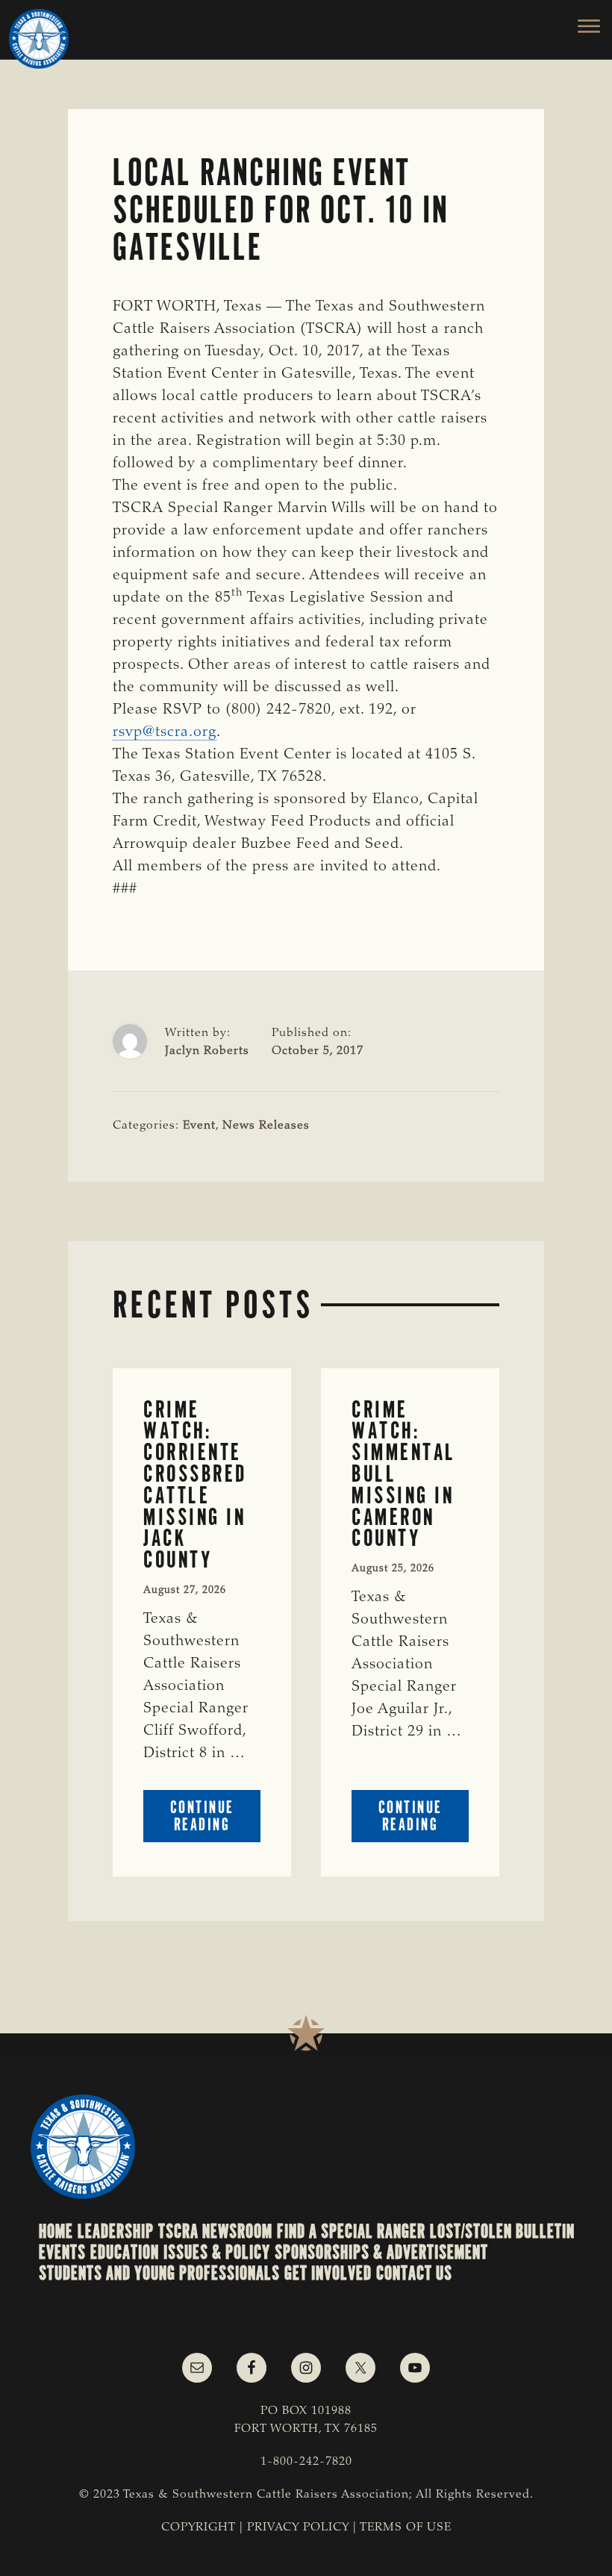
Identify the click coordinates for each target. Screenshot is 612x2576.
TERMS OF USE (406, 2527)
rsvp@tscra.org (165, 732)
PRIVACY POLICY (298, 2527)
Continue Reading (215, 1819)
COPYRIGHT (199, 2527)
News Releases (266, 1126)
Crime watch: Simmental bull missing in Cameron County (404, 1474)
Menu (580, 26)
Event (199, 1126)
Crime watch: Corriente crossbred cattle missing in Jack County (195, 1485)
